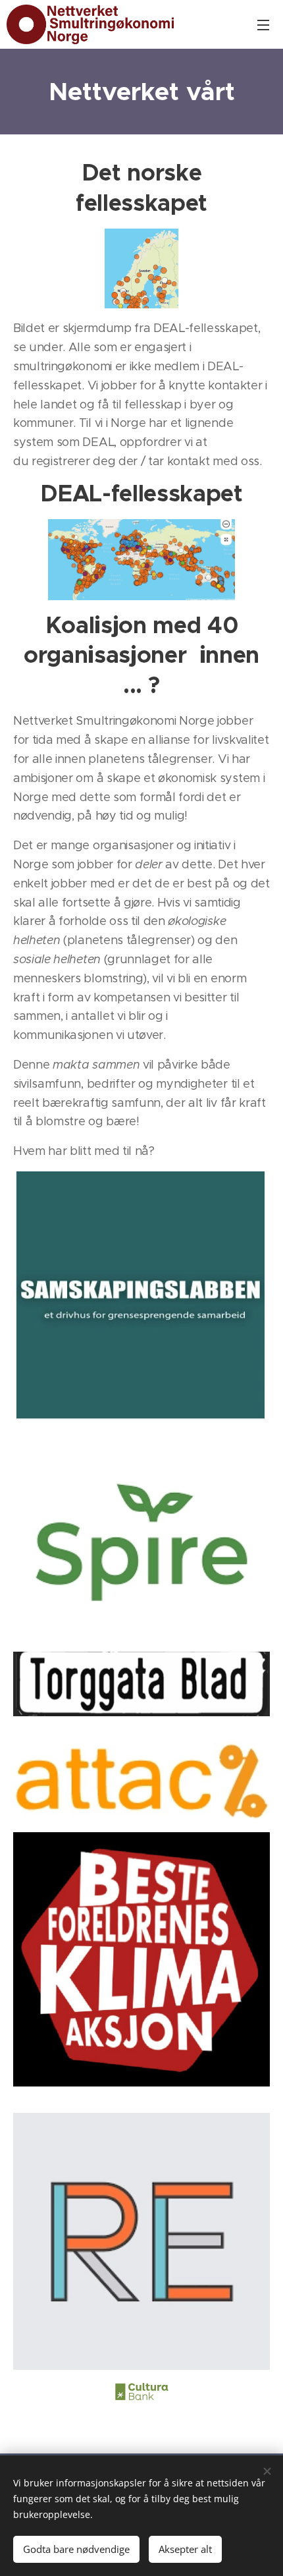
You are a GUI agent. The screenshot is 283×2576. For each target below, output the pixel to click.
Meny (263, 24)
